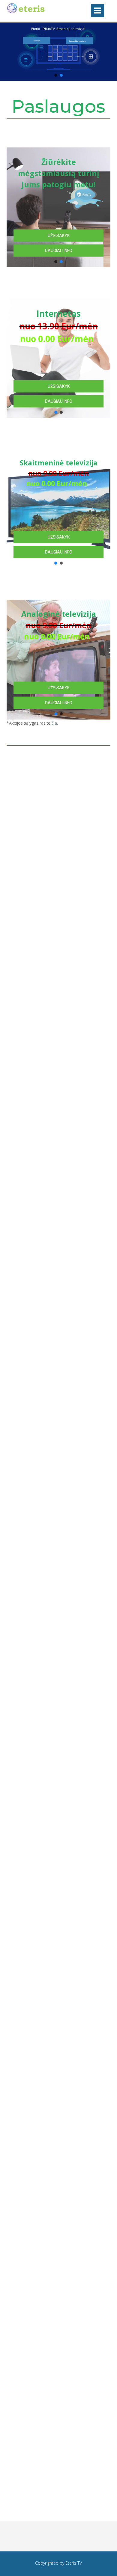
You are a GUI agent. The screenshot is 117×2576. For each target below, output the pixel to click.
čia (54, 723)
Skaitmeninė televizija (54, 473)
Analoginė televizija (59, 625)
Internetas (54, 326)
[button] (56, 75)
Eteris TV (74, 2563)
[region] (58, 930)
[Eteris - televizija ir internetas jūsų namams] (26, 13)
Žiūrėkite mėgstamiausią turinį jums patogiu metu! (59, 173)
